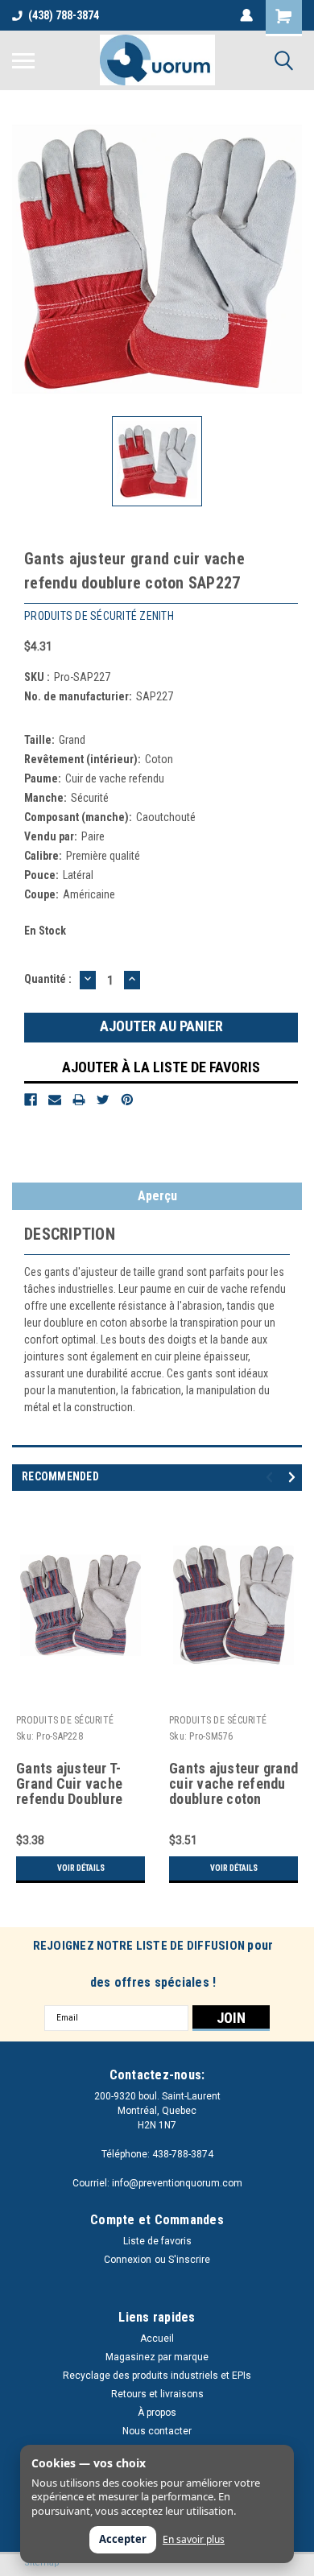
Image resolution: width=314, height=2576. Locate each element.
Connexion (128, 2260)
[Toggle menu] (23, 60)
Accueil (157, 2339)
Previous (272, 1477)
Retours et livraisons (157, 2394)
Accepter (123, 2539)
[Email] (55, 1100)
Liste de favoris (157, 2241)
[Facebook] (31, 1100)
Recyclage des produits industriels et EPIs (157, 2376)
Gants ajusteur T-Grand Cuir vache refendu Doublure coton (69, 1785)
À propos (157, 2413)
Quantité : (48, 979)
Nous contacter (157, 2431)
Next (294, 1477)
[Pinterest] (127, 1100)
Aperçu (157, 1196)
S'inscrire (189, 2260)
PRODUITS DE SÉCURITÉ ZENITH (65, 1721)
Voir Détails (81, 1868)
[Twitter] (103, 1100)
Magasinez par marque (157, 2357)
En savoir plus (194, 2540)
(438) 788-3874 (64, 15)
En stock (45, 931)
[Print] (79, 1100)
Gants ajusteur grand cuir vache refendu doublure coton (233, 1784)
